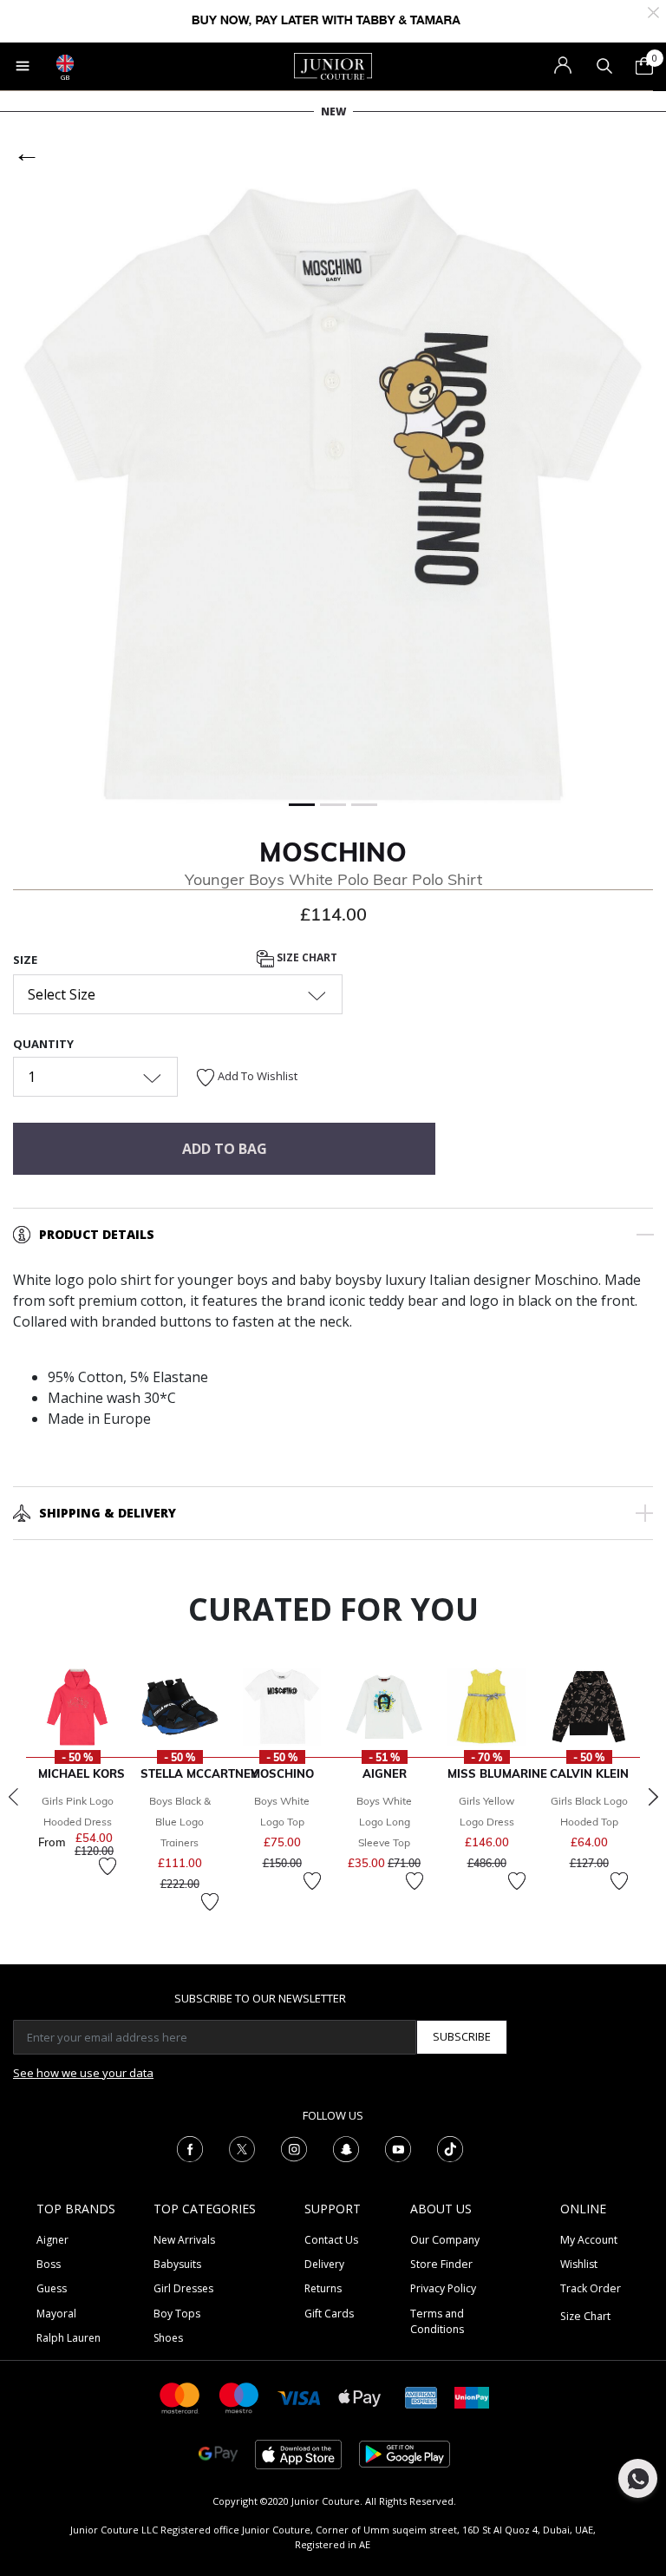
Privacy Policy (443, 2288)
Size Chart (306, 957)
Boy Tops (177, 2314)
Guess (52, 2288)
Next (653, 1797)
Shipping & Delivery (108, 1513)
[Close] (653, 11)
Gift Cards (329, 2314)
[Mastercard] (180, 2397)
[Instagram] (294, 2147)
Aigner (52, 2240)
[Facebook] (190, 2147)
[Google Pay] (218, 2453)
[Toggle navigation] (23, 66)
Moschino (333, 852)
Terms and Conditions (437, 2321)
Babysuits (177, 2264)
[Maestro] (239, 2397)
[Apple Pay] (360, 2397)
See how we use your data (83, 2073)
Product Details (97, 1234)
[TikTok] (450, 2147)
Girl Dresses (183, 2288)
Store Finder (441, 2264)
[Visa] (299, 2397)
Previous (13, 1797)
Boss (49, 2264)
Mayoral (56, 2314)
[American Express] (421, 2397)
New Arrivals (184, 2240)
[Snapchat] (346, 2147)
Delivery (324, 2264)
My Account (589, 2240)
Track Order (591, 2288)
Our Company (445, 2240)
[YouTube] (398, 2147)
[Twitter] (242, 2147)
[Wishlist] (108, 1866)
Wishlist (579, 2264)
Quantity (43, 1044)
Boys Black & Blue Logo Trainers (180, 1822)
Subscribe (462, 2036)
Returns (323, 2288)
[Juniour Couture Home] (333, 65)
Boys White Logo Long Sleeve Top (384, 1822)
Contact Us (331, 2240)
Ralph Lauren (69, 2338)
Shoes (168, 2338)
